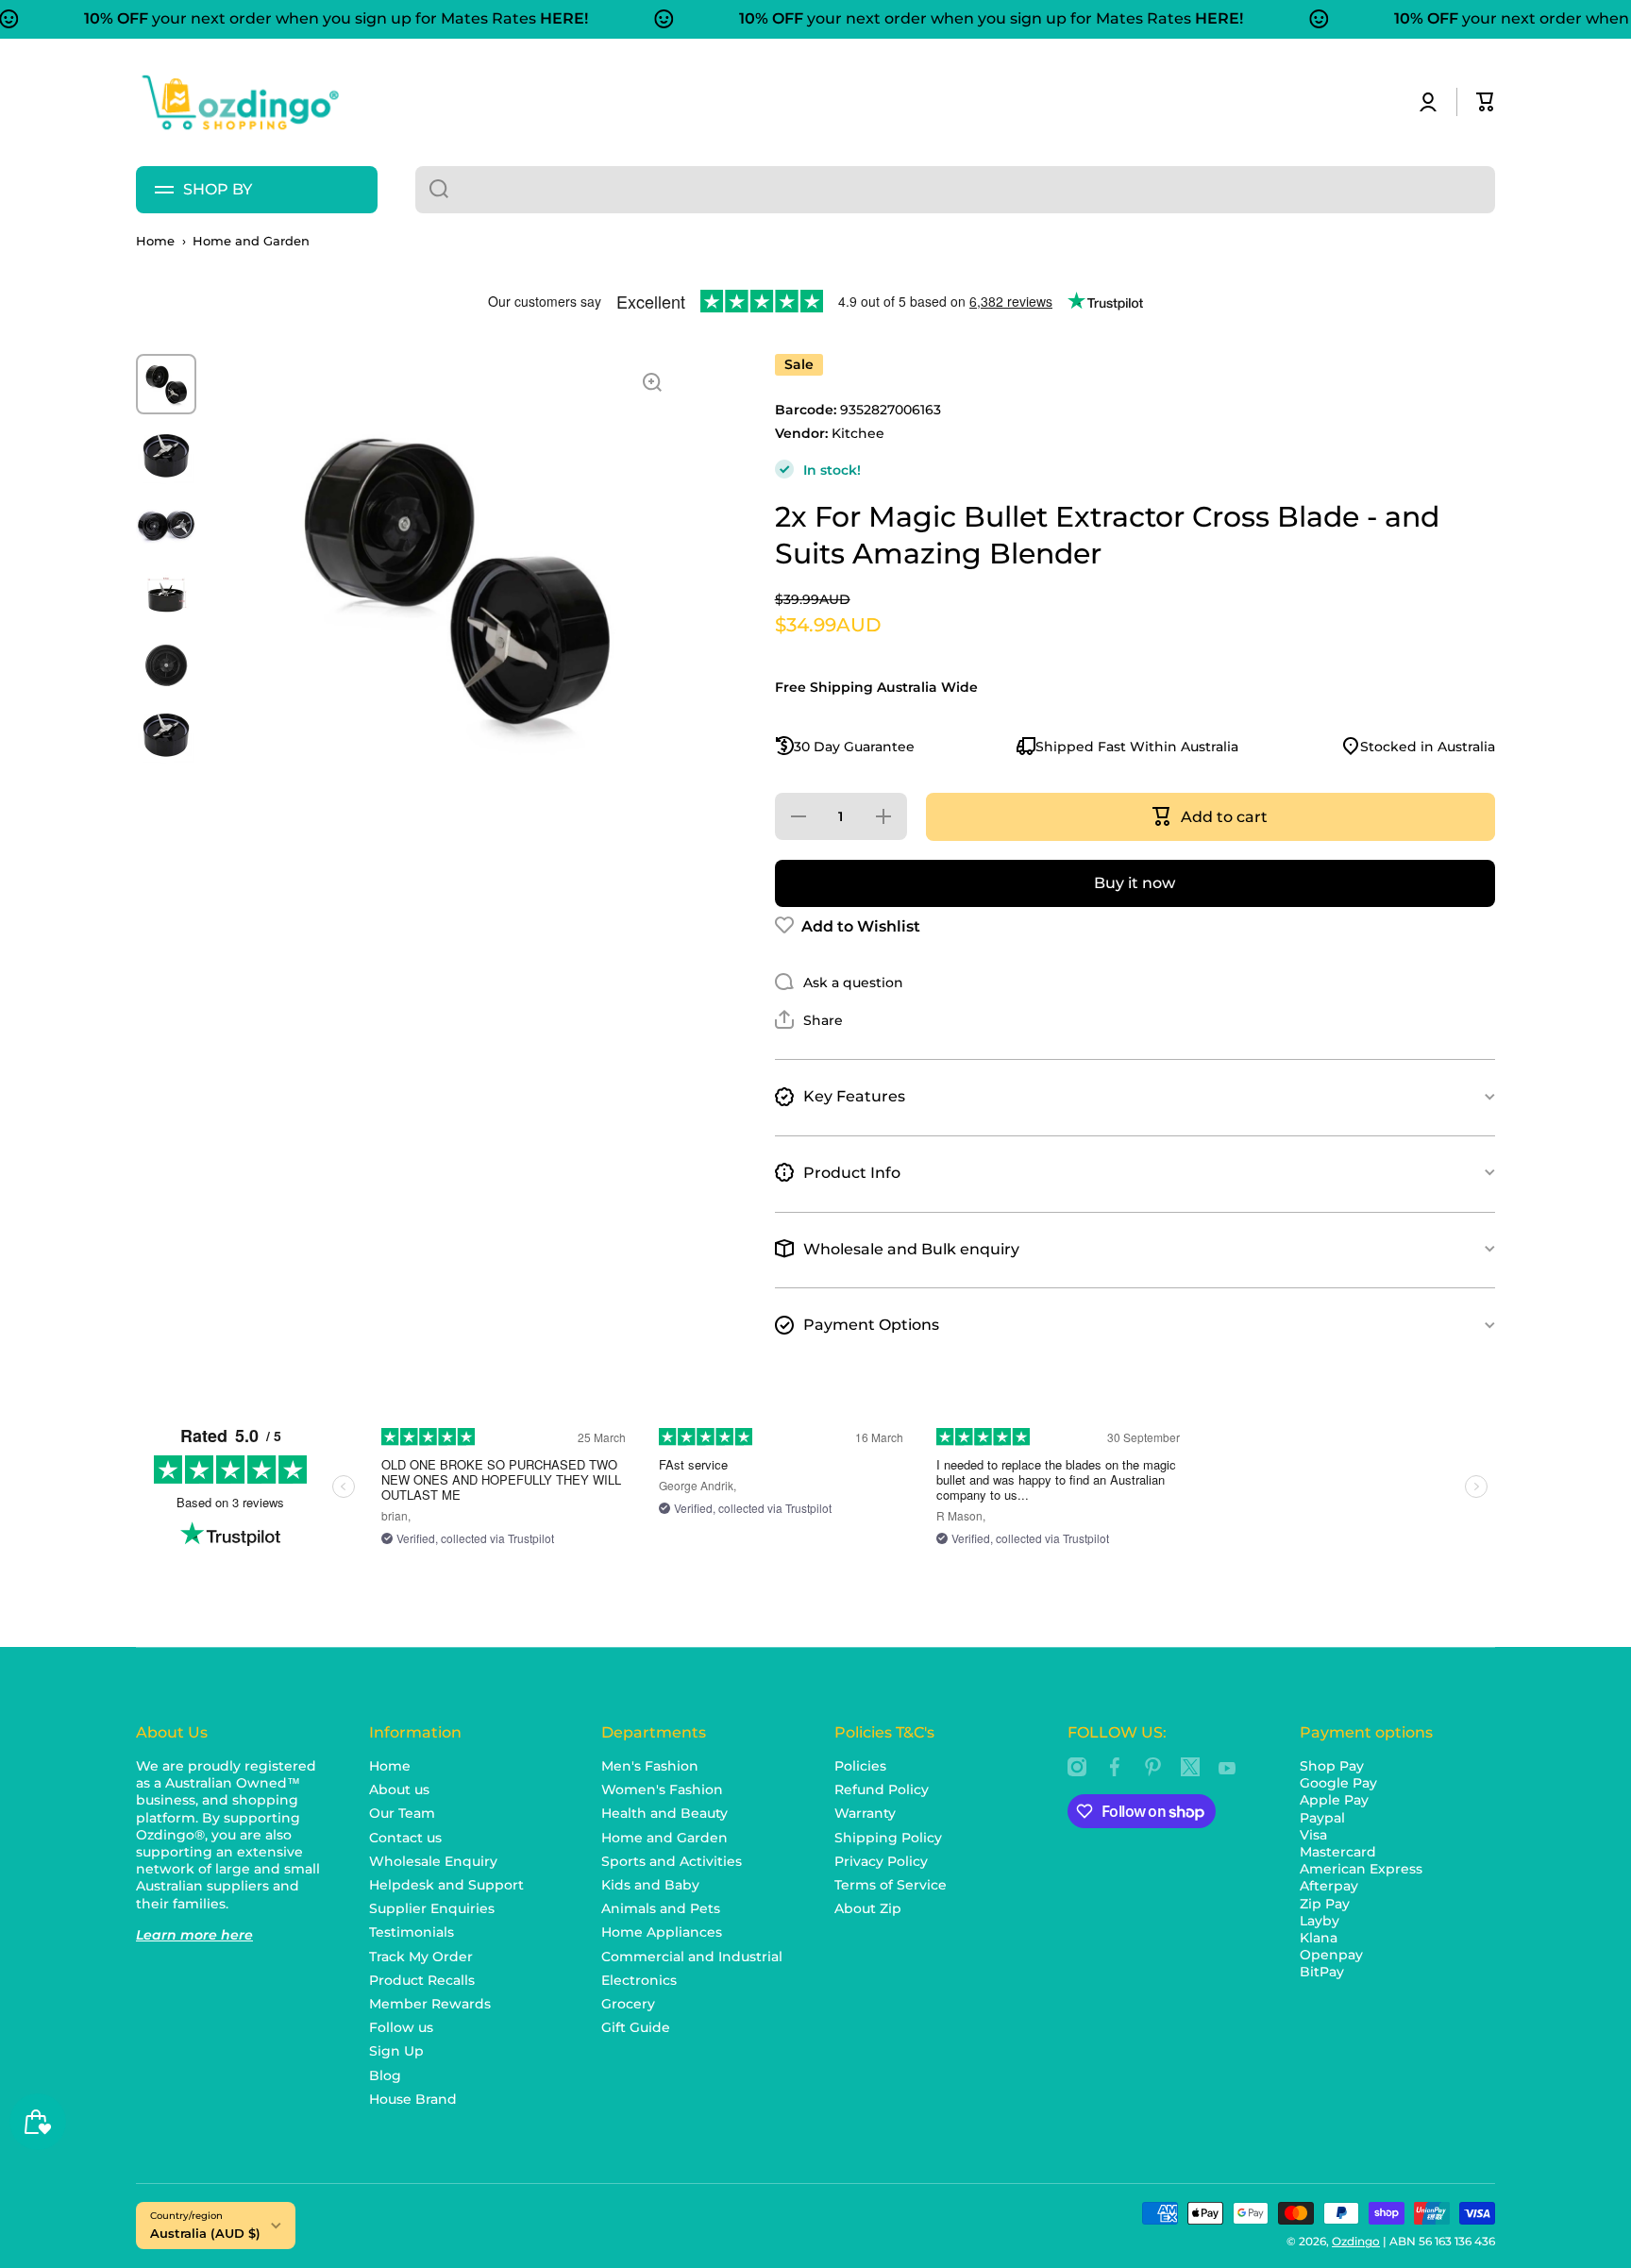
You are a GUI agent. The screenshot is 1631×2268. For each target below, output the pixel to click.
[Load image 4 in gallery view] (166, 594)
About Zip (868, 1908)
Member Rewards (430, 2004)
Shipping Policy (888, 1838)
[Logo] (240, 102)
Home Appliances (662, 1932)
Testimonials (412, 1932)
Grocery (628, 2004)
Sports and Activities (672, 1861)
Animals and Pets (661, 1908)
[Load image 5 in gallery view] (166, 664)
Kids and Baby (650, 1885)
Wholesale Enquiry (433, 1861)
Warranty (865, 1813)
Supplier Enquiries (432, 1908)
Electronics (639, 1980)
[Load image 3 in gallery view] (166, 524)
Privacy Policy (881, 1861)
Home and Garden (251, 241)
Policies (860, 1766)
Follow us (401, 2027)
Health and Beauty (664, 1813)
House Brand (413, 2099)
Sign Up (396, 2051)
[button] (1486, 102)
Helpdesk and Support (446, 1885)
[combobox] (955, 190)
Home (155, 241)
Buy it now (1135, 882)
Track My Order (421, 1957)
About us (399, 1789)
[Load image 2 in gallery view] (166, 454)
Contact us (405, 1838)
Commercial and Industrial (692, 1957)
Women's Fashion (662, 1789)
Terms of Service (891, 1885)
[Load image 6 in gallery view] (166, 733)
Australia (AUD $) (205, 2233)
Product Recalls (422, 1980)
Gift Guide (636, 2027)
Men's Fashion (650, 1766)
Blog (385, 2075)
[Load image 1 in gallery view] (166, 384)
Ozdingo (1356, 2241)
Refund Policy (882, 1789)
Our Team (402, 1813)
